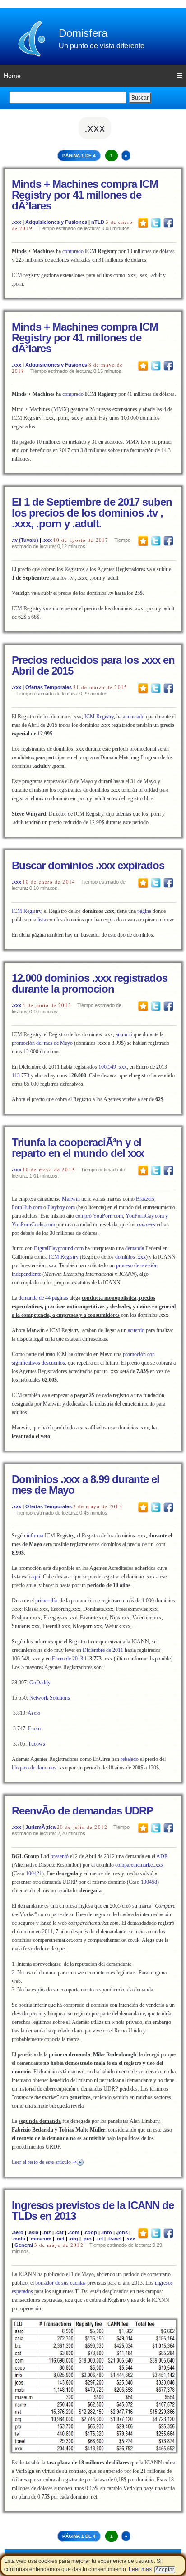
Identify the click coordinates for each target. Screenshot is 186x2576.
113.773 (21, 1075)
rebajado (130, 1759)
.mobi (19, 2239)
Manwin (71, 1199)
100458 (149, 1882)
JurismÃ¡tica (40, 1827)
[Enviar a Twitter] (156, 222)
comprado (73, 251)
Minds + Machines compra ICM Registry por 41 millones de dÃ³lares (85, 195)
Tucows (37, 1744)
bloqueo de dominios (34, 1768)
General (24, 2245)
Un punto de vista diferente (102, 46)
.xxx (16, 222)
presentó (60, 1856)
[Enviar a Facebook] (168, 222)
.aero (18, 2232)
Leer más (140, 2569)
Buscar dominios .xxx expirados (88, 865)
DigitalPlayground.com (58, 1248)
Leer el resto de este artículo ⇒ (44, 2162)
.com (74, 2232)
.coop (90, 2232)
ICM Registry (99, 717)
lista (42, 920)
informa (35, 1536)
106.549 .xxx (113, 1067)
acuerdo (136, 1330)
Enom (34, 1728)
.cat (59, 2232)
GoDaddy (40, 1683)
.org (73, 2239)
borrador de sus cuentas (60, 2283)
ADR (162, 1856)
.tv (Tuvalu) (25, 540)
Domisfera (83, 33)
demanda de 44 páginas (43, 1298)
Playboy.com (61, 1207)
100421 (34, 1873)
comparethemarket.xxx (139, 1865)
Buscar (140, 98)
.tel (99, 2239)
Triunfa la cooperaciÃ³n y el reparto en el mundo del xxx (78, 1148)
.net (60, 2239)
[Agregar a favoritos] (143, 222)
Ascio (34, 1713)
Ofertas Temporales (49, 687)
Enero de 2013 (67, 1659)
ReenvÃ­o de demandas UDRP (82, 1811)
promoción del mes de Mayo (42, 1043)
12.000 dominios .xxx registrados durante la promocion (90, 983)
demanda (135, 1248)
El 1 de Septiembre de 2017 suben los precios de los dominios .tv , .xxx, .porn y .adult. (92, 513)
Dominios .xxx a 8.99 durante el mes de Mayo (86, 1485)
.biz (47, 2232)
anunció (124, 1034)
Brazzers (145, 1199)
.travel (114, 2239)
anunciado (134, 717)
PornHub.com (27, 1207)
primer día (46, 1601)
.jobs (122, 2232)
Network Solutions (50, 1698)
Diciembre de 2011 (103, 1650)
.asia (33, 2232)
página (144, 911)
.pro (87, 2239)
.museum (40, 2239)
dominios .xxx (130, 1257)
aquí (36, 1577)
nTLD (98, 222)
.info (107, 2232)
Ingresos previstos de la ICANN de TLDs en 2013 (93, 2211)
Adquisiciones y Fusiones (56, 222)
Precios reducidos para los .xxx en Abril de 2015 (93, 665)
